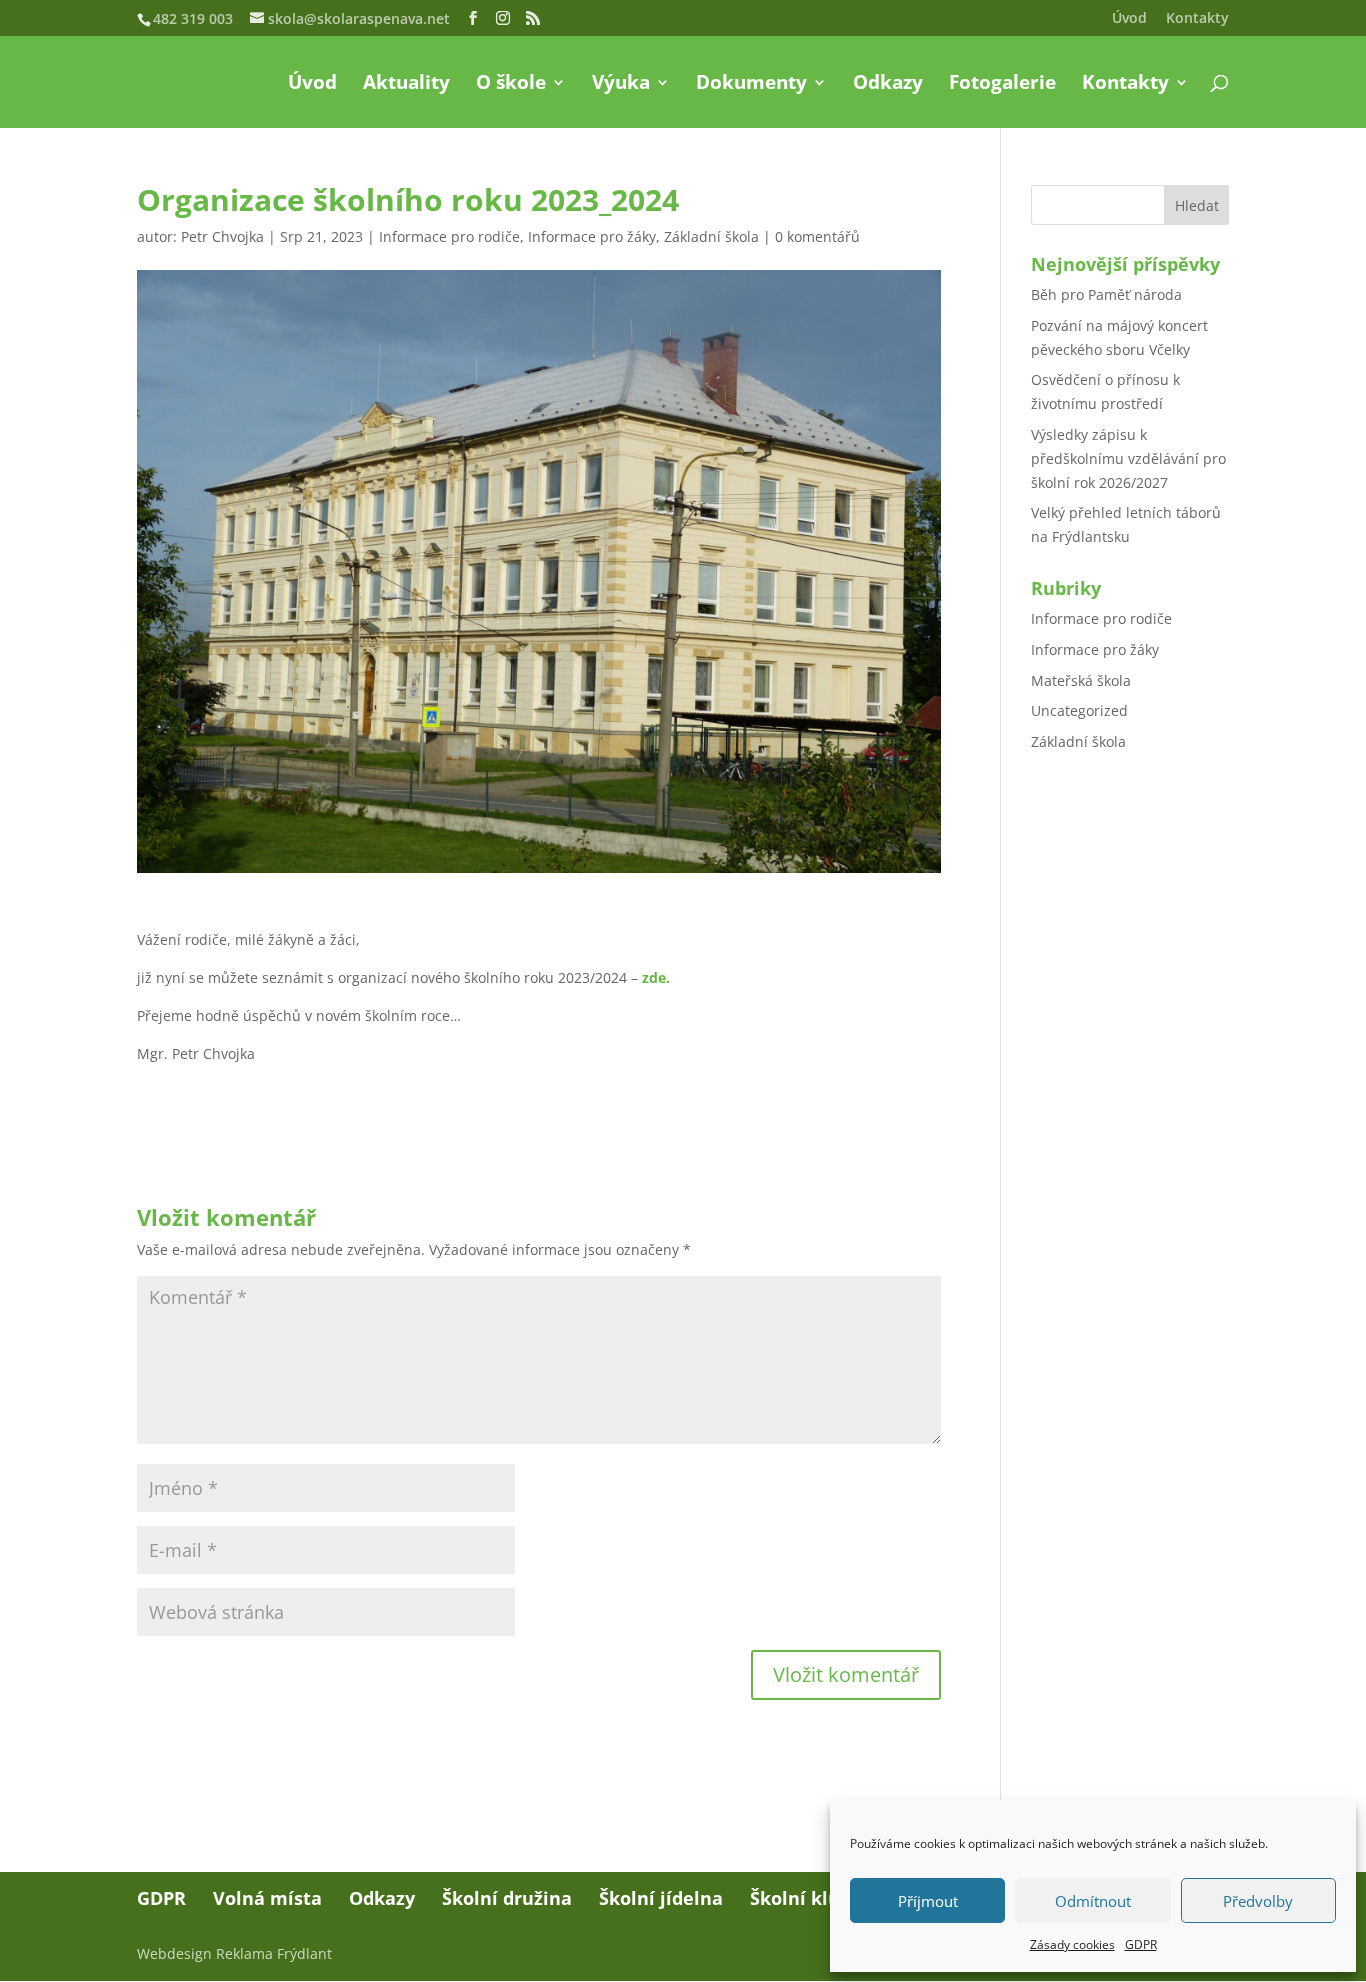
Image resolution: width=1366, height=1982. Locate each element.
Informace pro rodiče (449, 236)
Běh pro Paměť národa (1106, 294)
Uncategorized (1079, 710)
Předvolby (1258, 1901)
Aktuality (406, 85)
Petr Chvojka (222, 236)
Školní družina (507, 1898)
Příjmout (928, 1901)
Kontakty (1197, 19)
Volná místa (267, 1898)
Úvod (1129, 19)
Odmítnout (1093, 1901)
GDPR (1141, 1944)
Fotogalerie (1002, 85)
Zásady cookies (1072, 1944)
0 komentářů (817, 236)
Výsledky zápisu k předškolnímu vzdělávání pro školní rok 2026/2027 (1128, 458)
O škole (511, 85)
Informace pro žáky (592, 236)
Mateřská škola (1081, 680)
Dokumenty (751, 85)
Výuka (621, 85)
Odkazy (888, 85)
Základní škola (711, 236)
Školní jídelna (661, 1898)
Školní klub (800, 1898)
